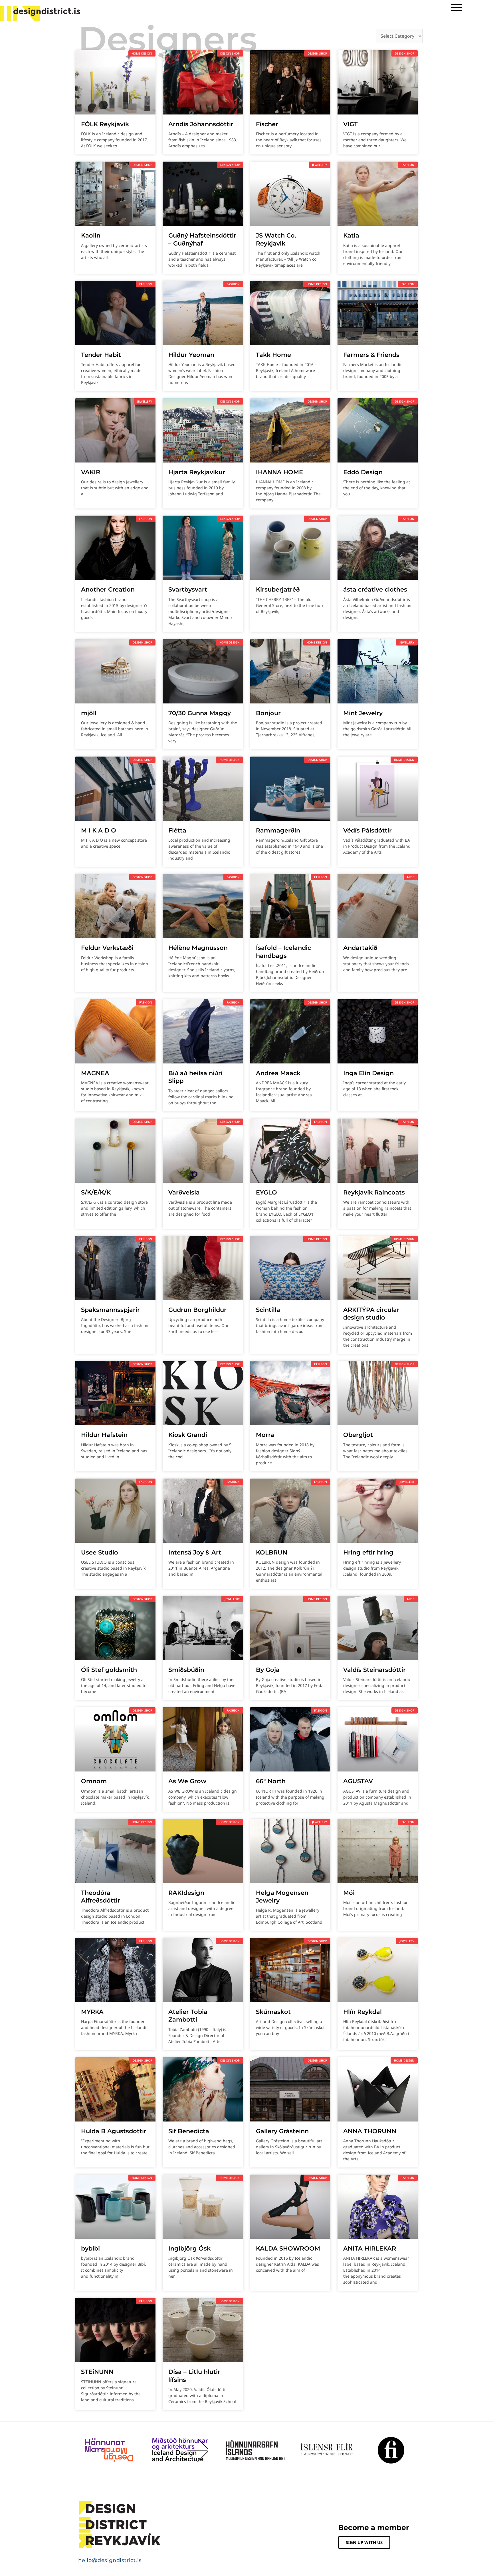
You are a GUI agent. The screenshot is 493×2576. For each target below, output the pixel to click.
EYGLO (266, 1192)
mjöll (89, 713)
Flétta (177, 830)
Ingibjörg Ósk (189, 2248)
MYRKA (92, 2012)
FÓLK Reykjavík (105, 124)
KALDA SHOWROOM (288, 2248)
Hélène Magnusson (198, 948)
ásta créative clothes (375, 589)
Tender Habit (101, 355)
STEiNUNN (97, 2372)
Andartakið (360, 948)
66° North (271, 1781)
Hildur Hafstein (104, 1435)
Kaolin (91, 235)
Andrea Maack (278, 1073)
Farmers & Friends (371, 355)
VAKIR (91, 472)
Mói (349, 1893)
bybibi (90, 2248)
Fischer (267, 124)
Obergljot (359, 1435)
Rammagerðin (278, 830)
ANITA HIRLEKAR (370, 2248)
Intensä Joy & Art (195, 1552)
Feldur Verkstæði (107, 948)
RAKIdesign (186, 1893)
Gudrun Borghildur (197, 1310)
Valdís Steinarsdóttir (374, 1670)
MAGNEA (95, 1073)
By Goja (268, 1670)
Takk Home (273, 355)
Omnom (94, 1781)
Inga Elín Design (368, 1073)
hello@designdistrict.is (110, 2560)
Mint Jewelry (363, 713)
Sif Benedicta (189, 2131)
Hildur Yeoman (191, 355)
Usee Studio (100, 1552)
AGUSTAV (358, 1781)
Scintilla (268, 1310)
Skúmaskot (273, 2012)
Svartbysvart (188, 589)
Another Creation (108, 589)
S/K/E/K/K (96, 1192)
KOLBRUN (272, 1552)
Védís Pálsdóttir (367, 830)
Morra (265, 1435)
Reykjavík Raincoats (374, 1192)
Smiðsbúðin (186, 1670)
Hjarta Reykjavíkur (197, 472)
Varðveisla (184, 1192)
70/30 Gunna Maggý (200, 713)
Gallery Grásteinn (282, 2131)
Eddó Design (363, 472)
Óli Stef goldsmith (109, 1670)
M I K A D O (99, 830)
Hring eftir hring (368, 1552)
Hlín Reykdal (362, 2012)
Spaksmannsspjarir (110, 1310)
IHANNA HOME (279, 472)
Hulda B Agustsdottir (114, 2131)
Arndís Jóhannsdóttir (201, 124)
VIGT (350, 124)
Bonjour (268, 713)
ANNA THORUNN (370, 2131)
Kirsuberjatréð (278, 589)
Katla (351, 235)
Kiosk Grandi (188, 1435)
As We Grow (187, 1781)
